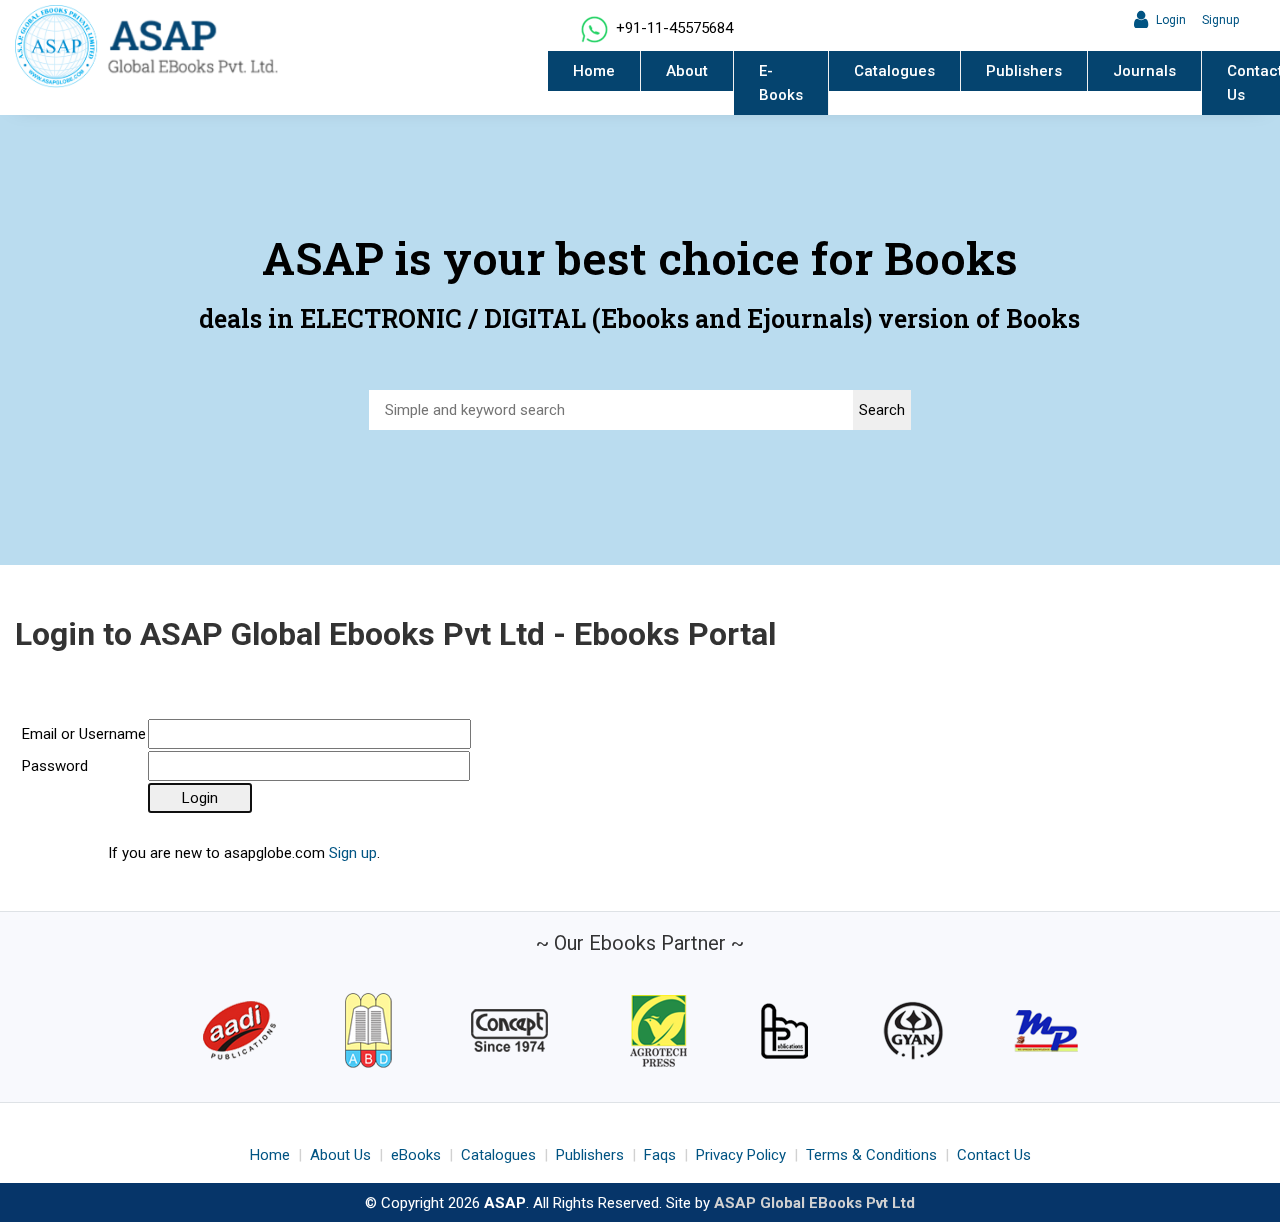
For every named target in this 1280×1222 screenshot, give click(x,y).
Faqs (660, 1155)
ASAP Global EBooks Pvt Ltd (814, 1203)
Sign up (353, 853)
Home (594, 71)
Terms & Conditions (871, 1155)
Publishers (1024, 71)
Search (882, 410)
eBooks (416, 1155)
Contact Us (994, 1155)
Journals (1144, 71)
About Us (340, 1155)
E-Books (781, 83)
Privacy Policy (741, 1155)
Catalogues (894, 71)
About (687, 71)
